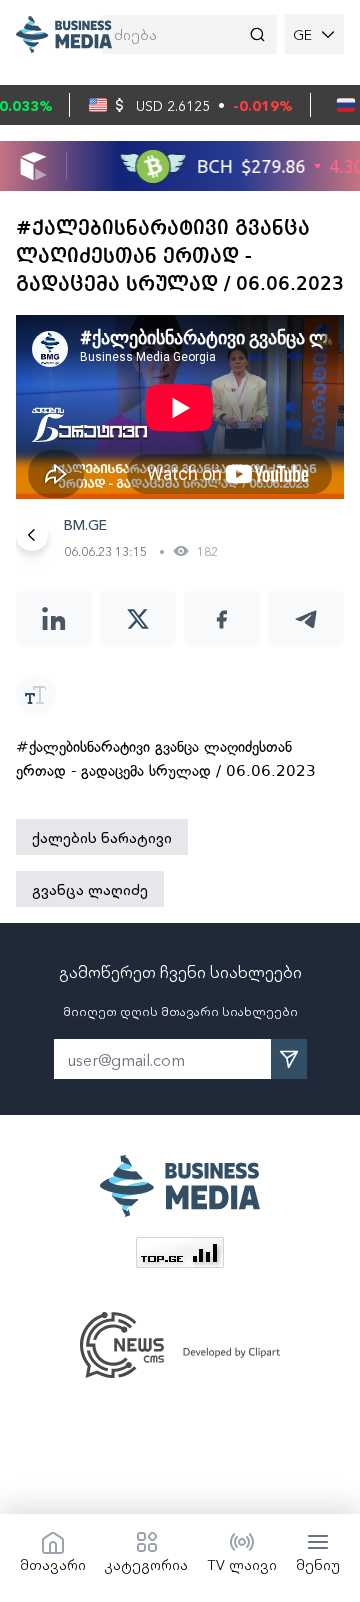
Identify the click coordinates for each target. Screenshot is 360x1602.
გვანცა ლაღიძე (90, 889)
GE (302, 34)
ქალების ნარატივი (102, 837)
